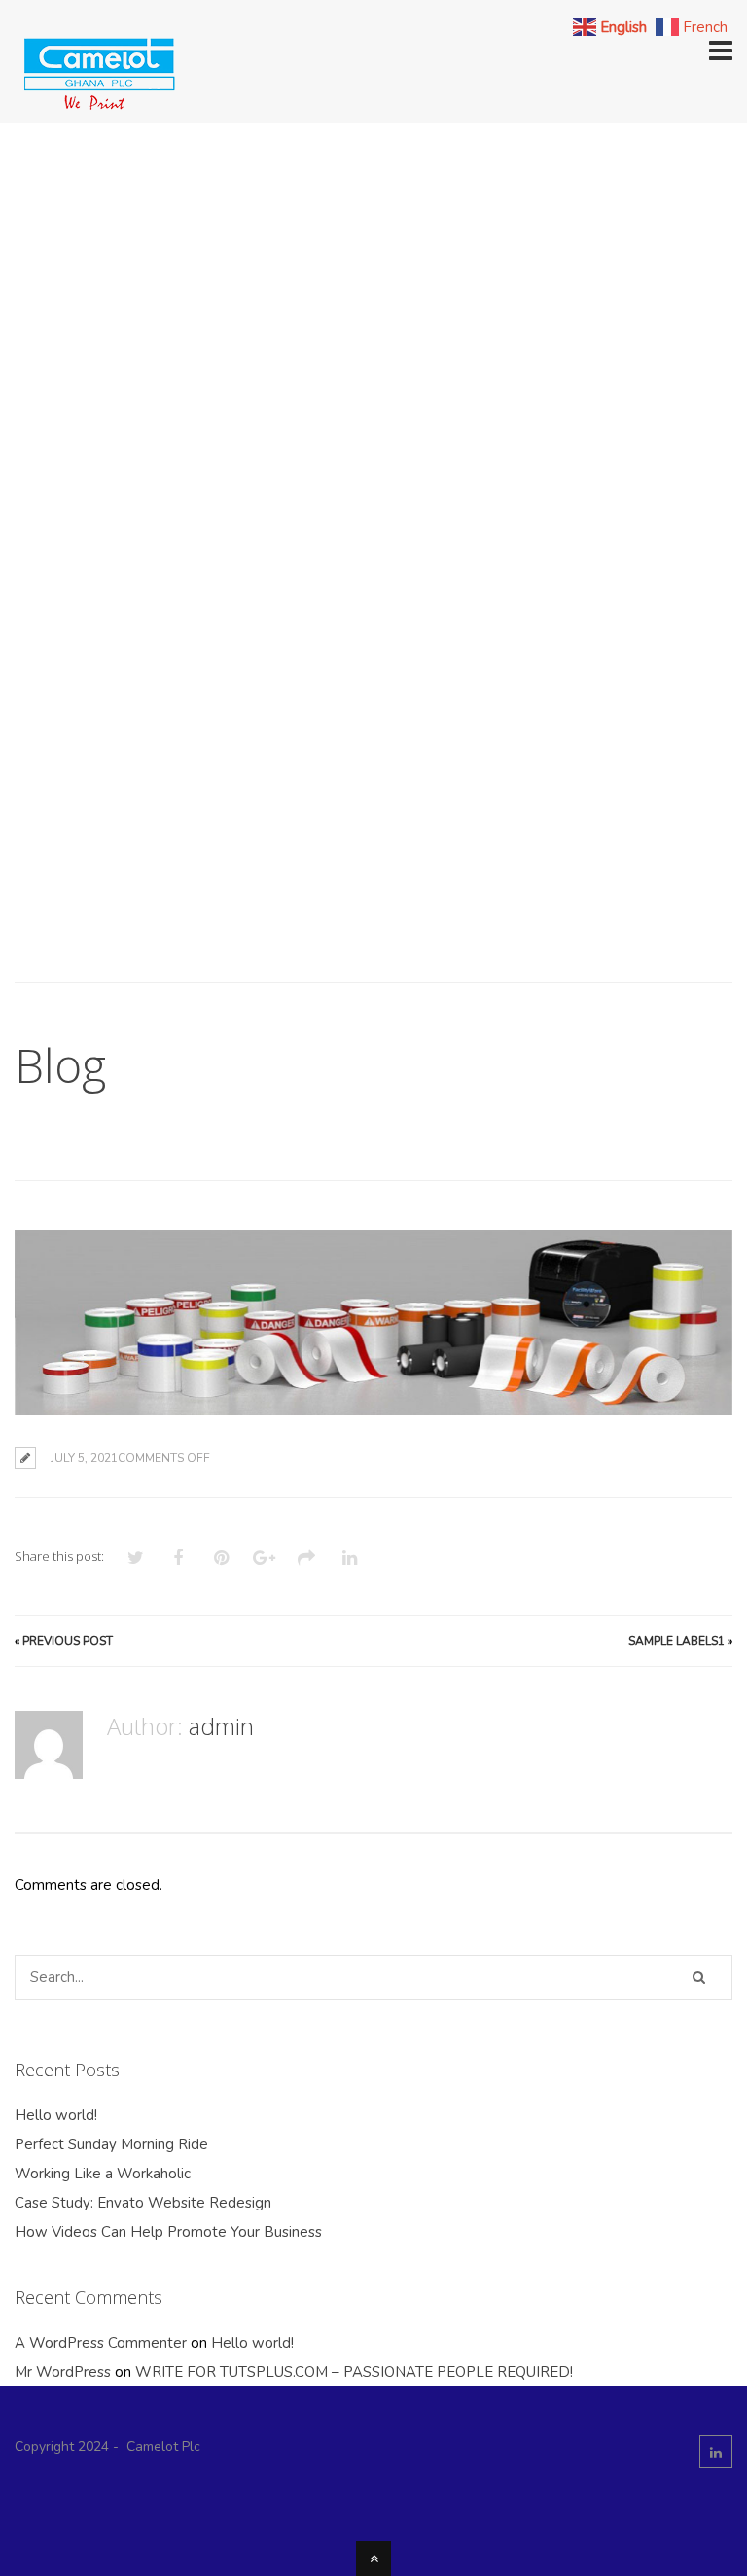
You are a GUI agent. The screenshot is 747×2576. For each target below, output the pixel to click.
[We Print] (97, 106)
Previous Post (68, 1641)
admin (221, 1726)
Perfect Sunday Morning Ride (111, 2144)
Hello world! (56, 2115)
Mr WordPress (63, 2372)
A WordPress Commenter (101, 2343)
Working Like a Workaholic (103, 2174)
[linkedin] (716, 2452)
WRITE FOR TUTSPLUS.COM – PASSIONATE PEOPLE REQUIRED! (354, 2372)
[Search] (699, 1977)
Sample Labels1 (676, 1641)
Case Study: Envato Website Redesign (143, 2203)
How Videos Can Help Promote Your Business (168, 2232)
